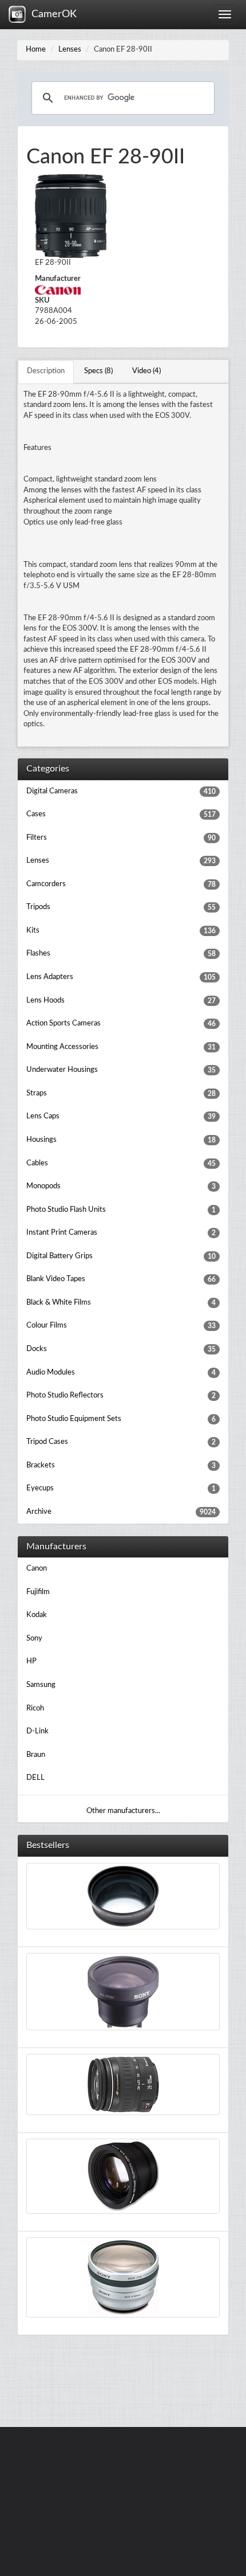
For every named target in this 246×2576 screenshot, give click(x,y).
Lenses (70, 50)
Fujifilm (38, 1592)
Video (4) (146, 371)
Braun (36, 1755)
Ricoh (35, 1708)
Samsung (41, 1685)
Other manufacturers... (123, 1811)
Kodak (37, 1615)
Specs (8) (98, 371)
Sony (34, 1639)
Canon (37, 1569)
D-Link (37, 1731)
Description (46, 371)
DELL (35, 1778)
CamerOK (51, 14)
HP (31, 1661)
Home (36, 50)
